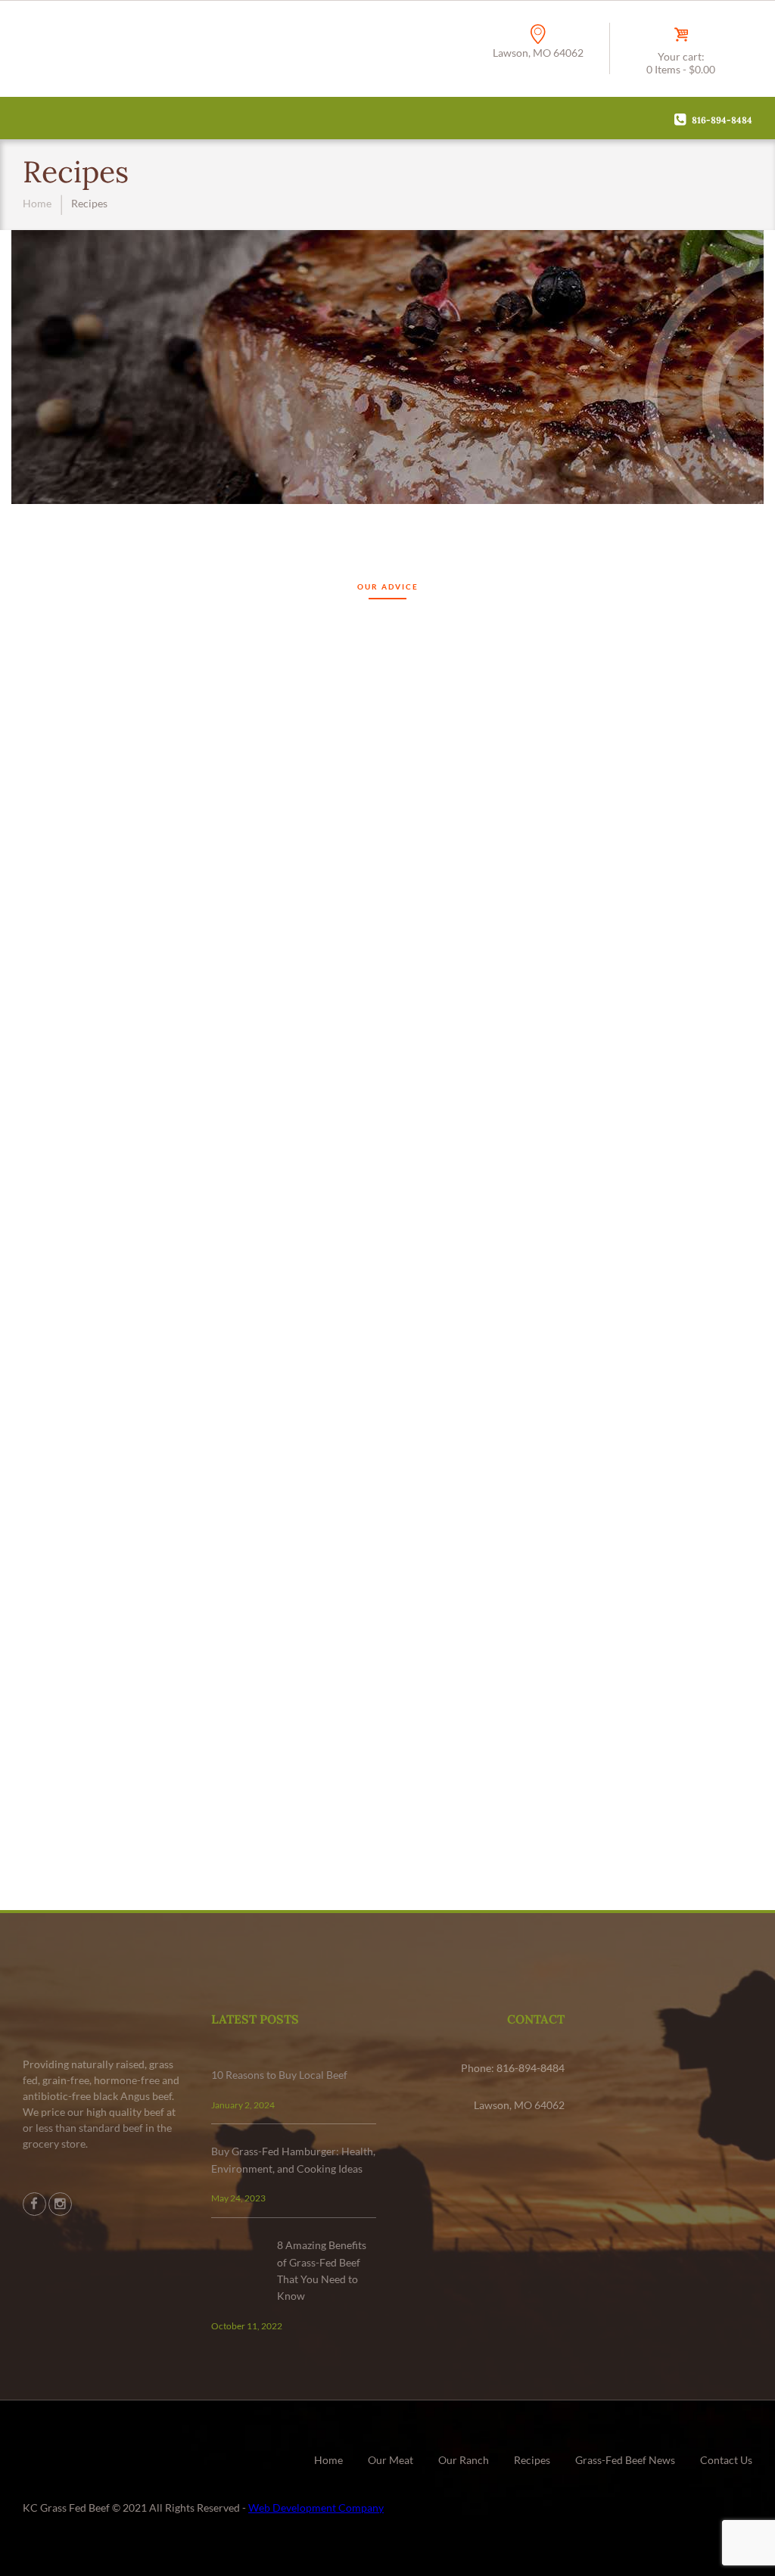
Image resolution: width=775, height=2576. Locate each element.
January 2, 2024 (243, 2105)
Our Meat (391, 2460)
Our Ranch (464, 2460)
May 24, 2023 (238, 2198)
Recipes (532, 2460)
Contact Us (726, 2460)
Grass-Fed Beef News (625, 2460)
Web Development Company (316, 2508)
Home (37, 203)
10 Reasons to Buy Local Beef (279, 2075)
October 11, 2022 (247, 2326)
